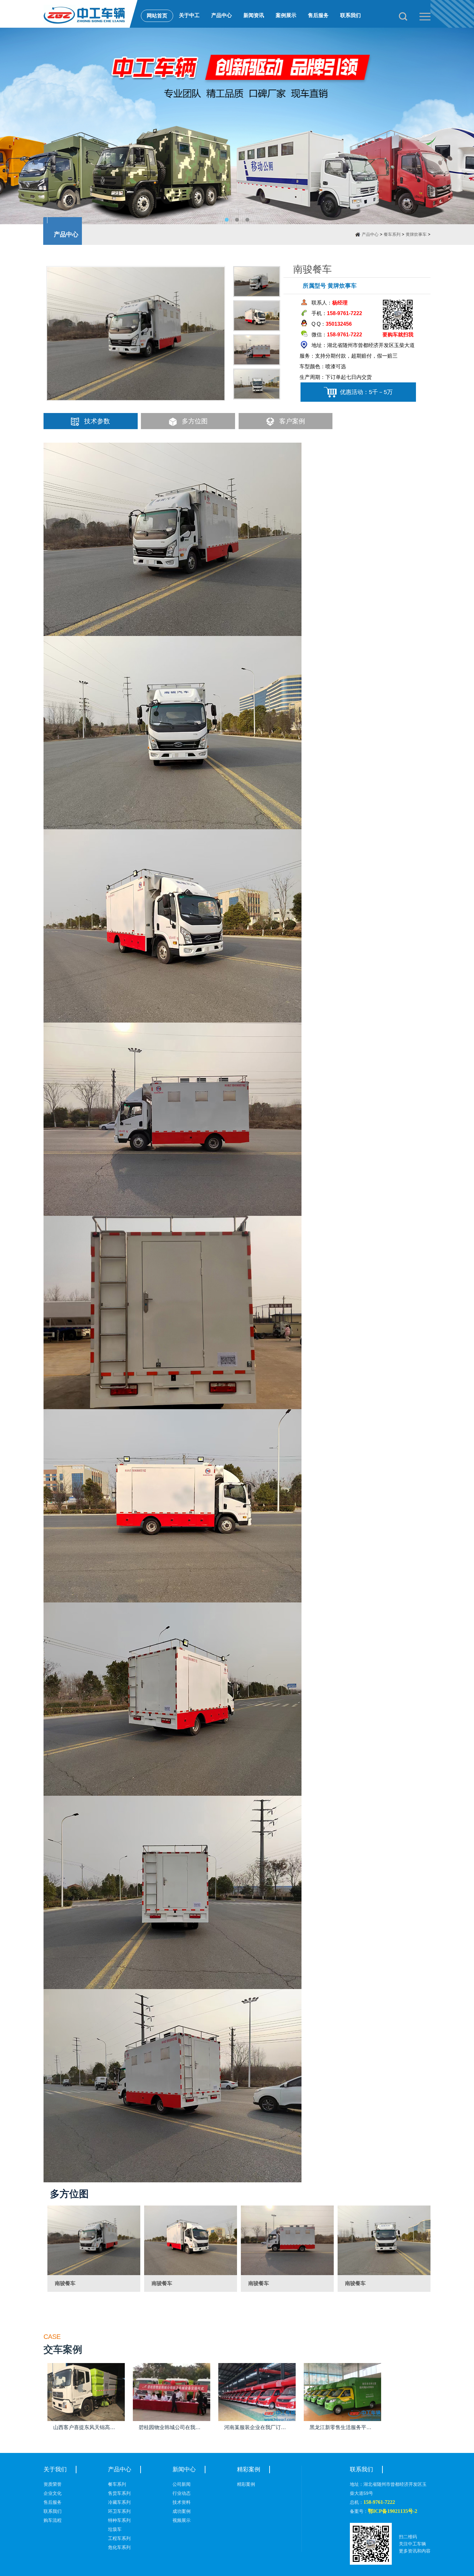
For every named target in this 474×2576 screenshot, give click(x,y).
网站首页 (157, 16)
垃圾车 (115, 2529)
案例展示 (286, 15)
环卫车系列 (119, 2511)
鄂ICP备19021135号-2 (393, 2511)
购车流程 (53, 2520)
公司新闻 (182, 2484)
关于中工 (189, 15)
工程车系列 (119, 2538)
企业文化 (53, 2493)
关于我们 (55, 2469)
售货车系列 (119, 2493)
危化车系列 (119, 2547)
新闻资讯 (254, 15)
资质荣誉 (53, 2484)
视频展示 (182, 2520)
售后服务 (318, 15)
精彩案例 (249, 2469)
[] (94, 2240)
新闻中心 (184, 2469)
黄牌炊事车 (416, 234)
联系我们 (351, 15)
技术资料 (182, 2502)
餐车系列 (392, 234)
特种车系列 (119, 2520)
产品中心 (222, 15)
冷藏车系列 (119, 2502)
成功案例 (182, 2511)
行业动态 (182, 2493)
